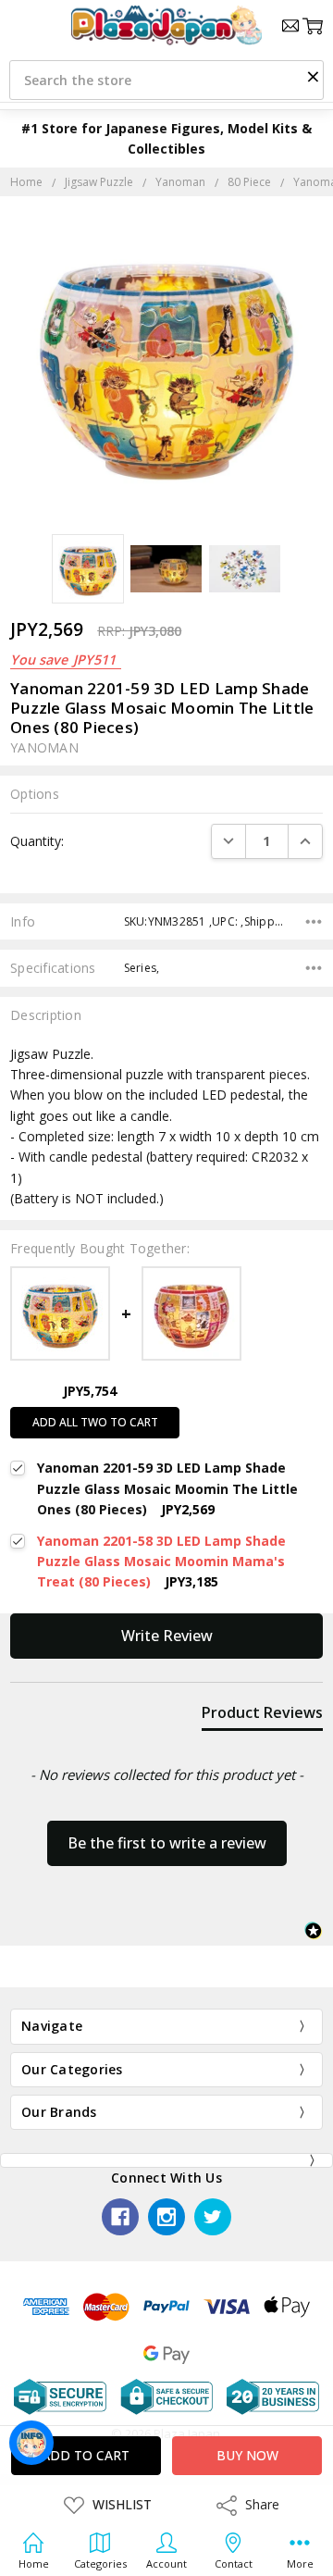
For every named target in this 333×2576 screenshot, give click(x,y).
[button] (313, 76)
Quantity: (37, 841)
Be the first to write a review (167, 1843)
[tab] (262, 1716)
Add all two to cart (95, 1422)
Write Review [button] (167, 1636)
